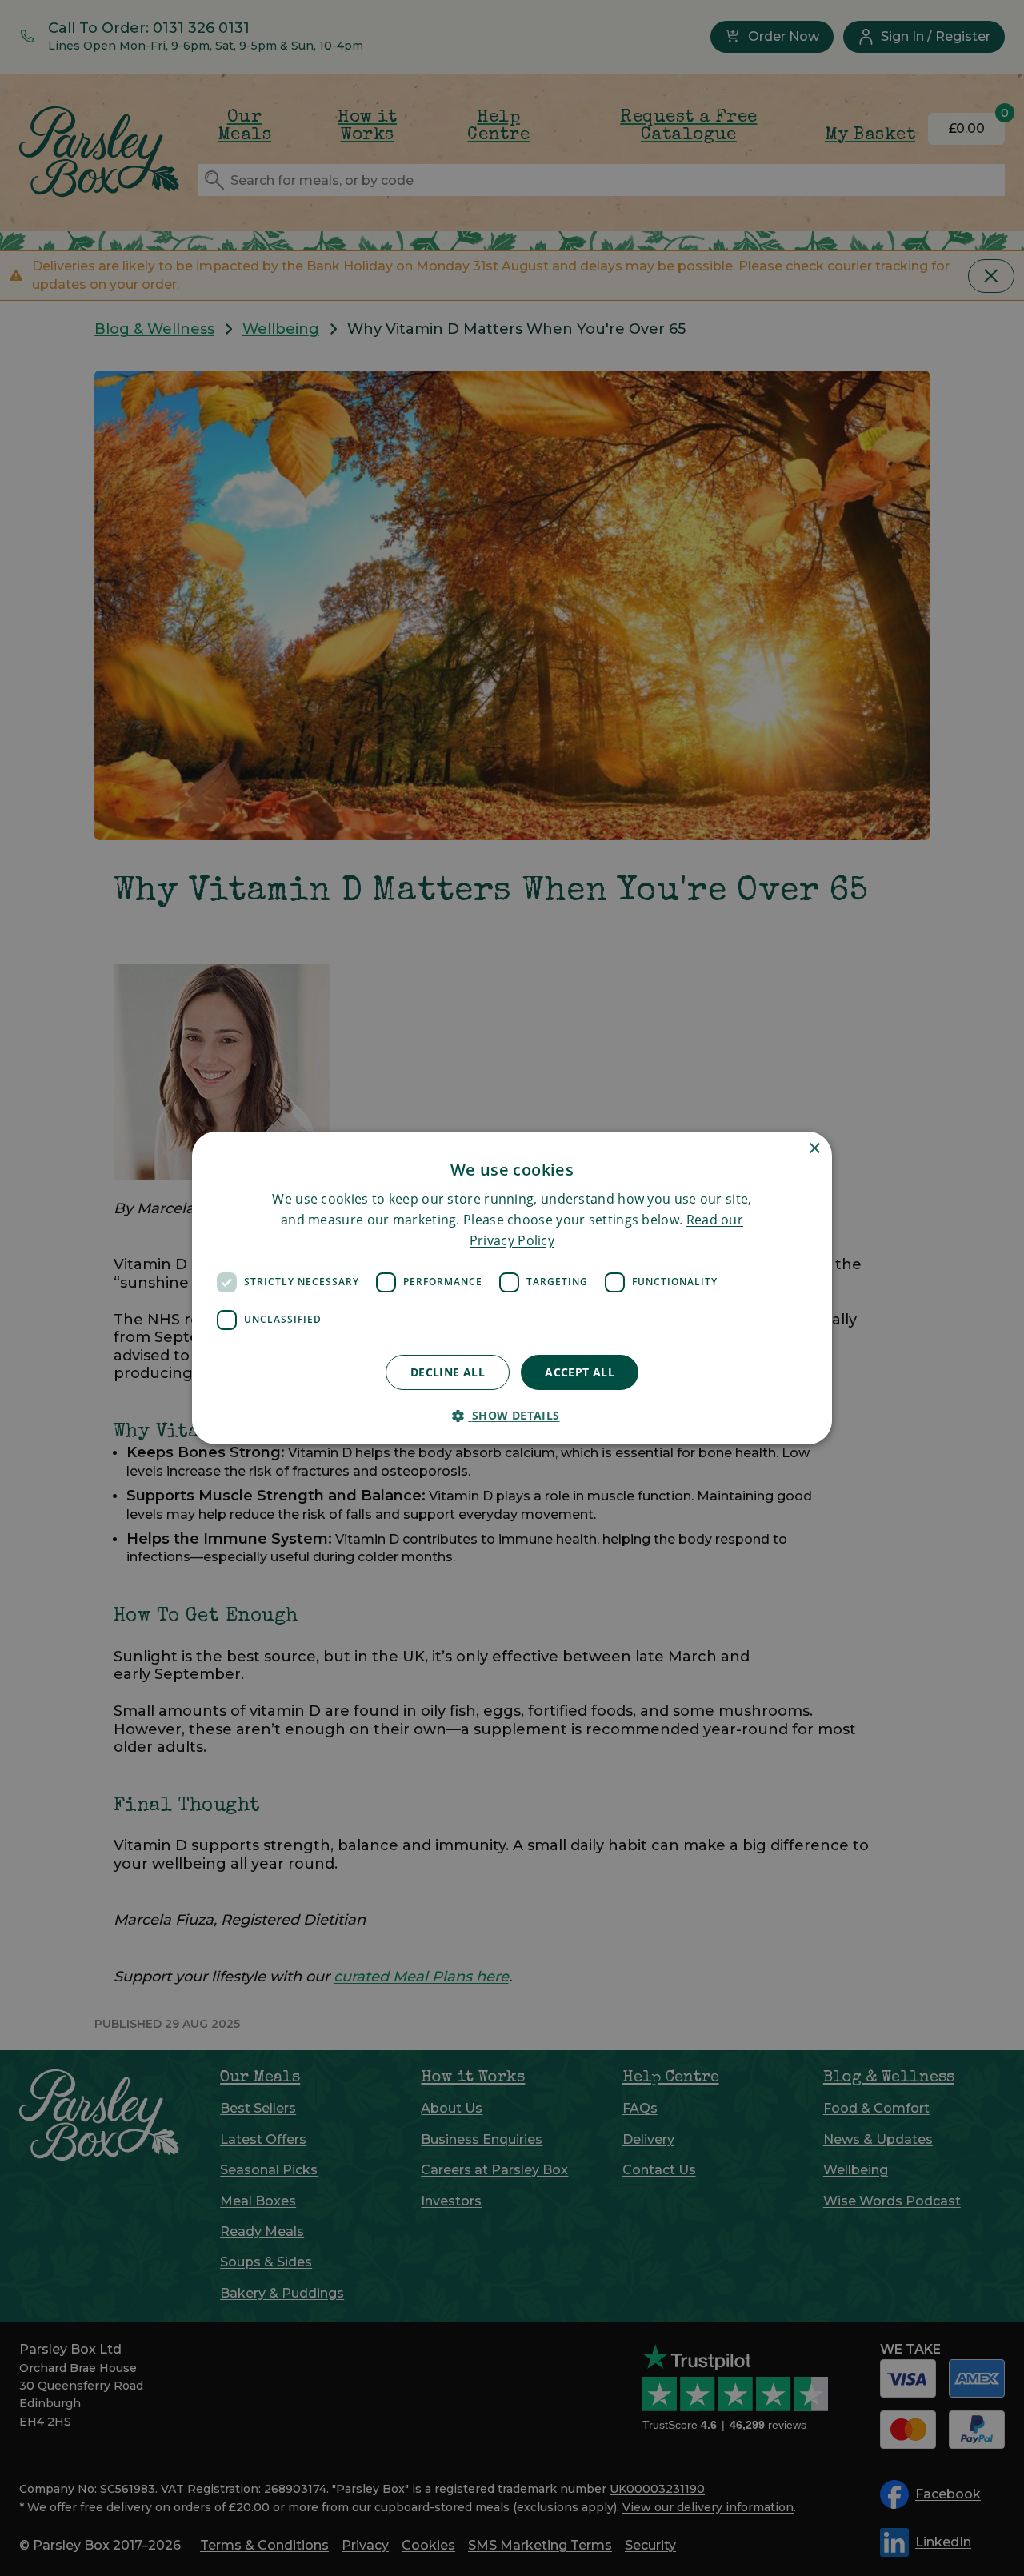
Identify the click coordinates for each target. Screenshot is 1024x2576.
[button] (512, 1415)
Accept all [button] (580, 1372)
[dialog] (512, 1288)
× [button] (814, 1149)
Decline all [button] (448, 1372)
